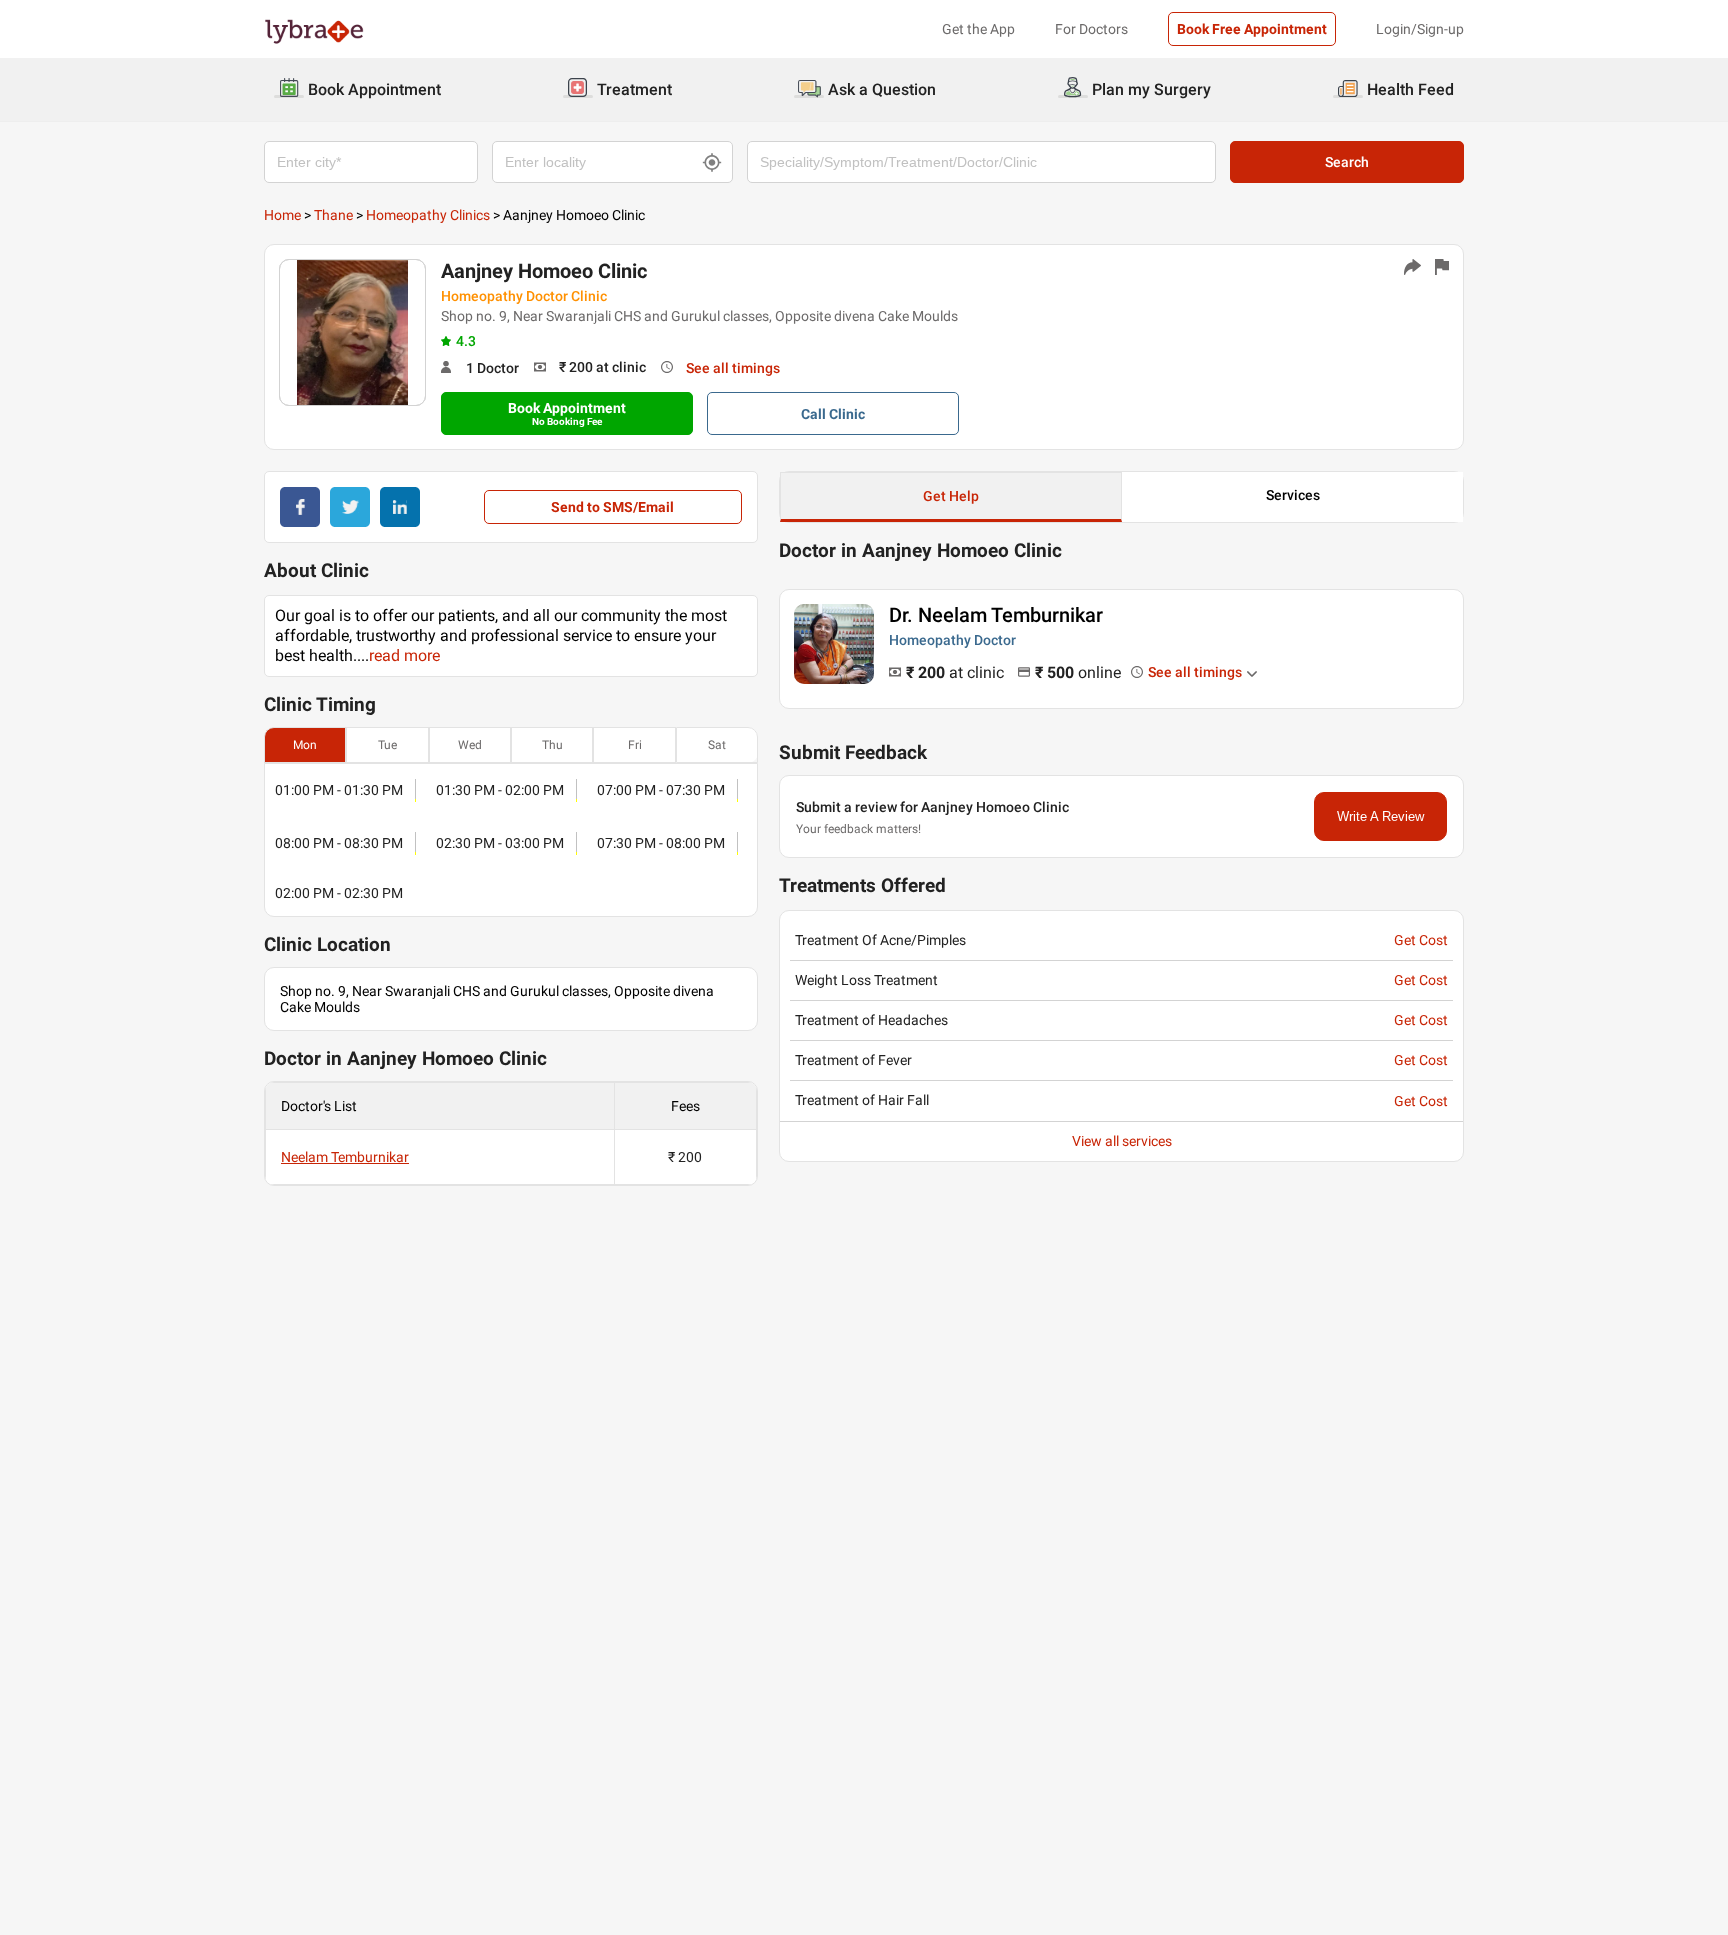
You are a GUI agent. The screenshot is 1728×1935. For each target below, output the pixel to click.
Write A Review (1380, 816)
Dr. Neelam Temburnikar (996, 615)
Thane (333, 215)
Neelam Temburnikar (345, 1157)
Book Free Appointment (1252, 29)
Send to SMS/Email (612, 507)
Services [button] (1293, 495)
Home (282, 215)
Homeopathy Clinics (428, 215)
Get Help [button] (951, 496)
